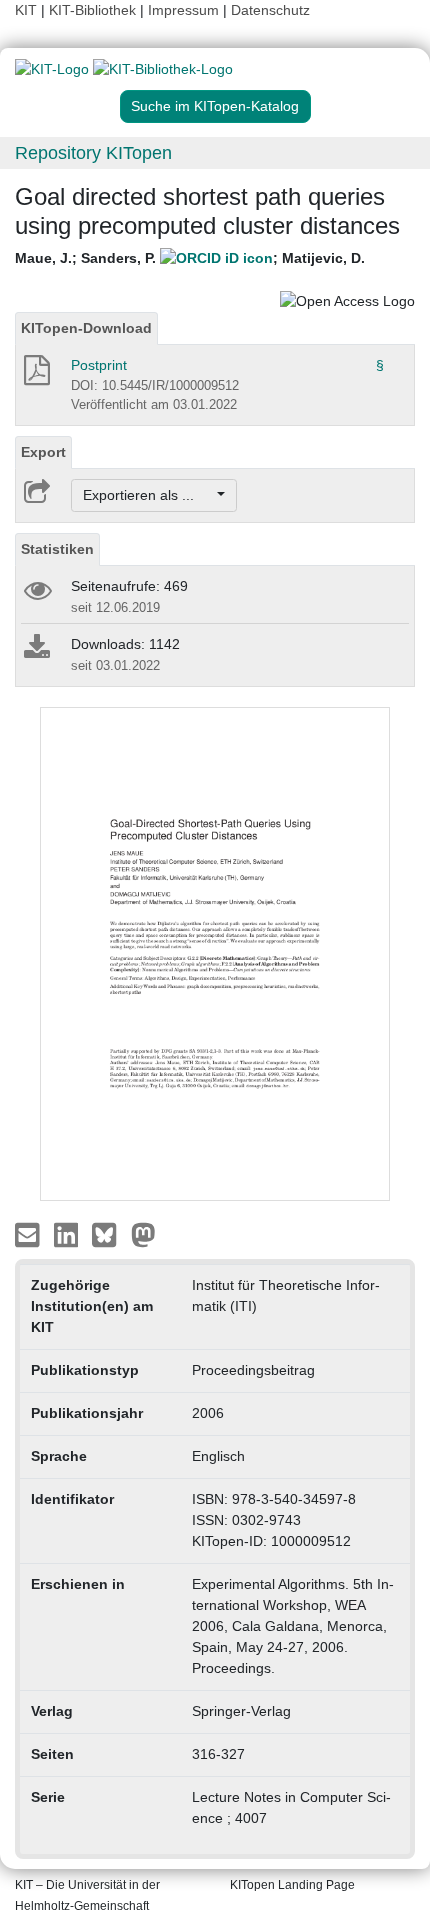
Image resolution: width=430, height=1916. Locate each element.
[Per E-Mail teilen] (29, 1233)
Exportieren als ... (148, 495)
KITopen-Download (86, 328)
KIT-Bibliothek (94, 10)
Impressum (183, 10)
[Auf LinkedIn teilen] (68, 1233)
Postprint (99, 365)
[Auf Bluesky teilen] (109, 1233)
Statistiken (57, 549)
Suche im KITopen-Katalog (215, 106)
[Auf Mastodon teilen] (143, 1233)
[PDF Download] (35, 376)
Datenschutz (270, 10)
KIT (26, 10)
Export (43, 452)
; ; (190, 258)
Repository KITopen (93, 153)
